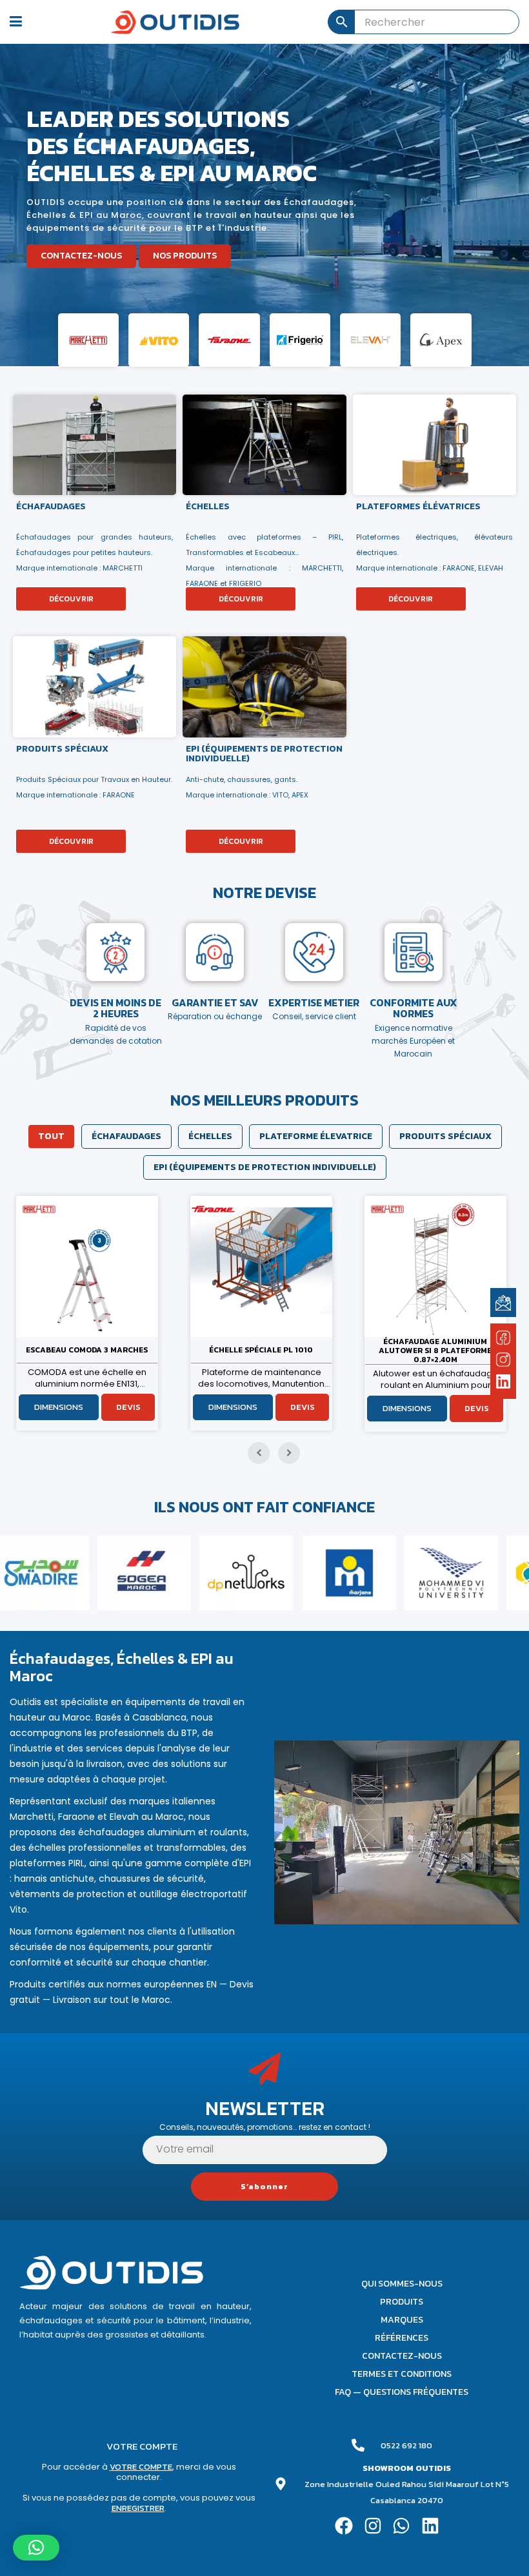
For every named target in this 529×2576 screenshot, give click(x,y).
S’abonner (264, 2187)
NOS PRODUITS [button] (185, 256)
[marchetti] (88, 340)
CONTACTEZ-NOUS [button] (81, 256)
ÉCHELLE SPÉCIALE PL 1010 (87, 1350)
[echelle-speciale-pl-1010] (87, 1266)
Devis (128, 1407)
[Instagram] (373, 2526)
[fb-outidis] (503, 1340)
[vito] (159, 340)
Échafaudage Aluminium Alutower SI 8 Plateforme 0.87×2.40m (261, 1351)
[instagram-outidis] (503, 1359)
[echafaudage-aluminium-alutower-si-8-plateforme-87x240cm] (261, 1266)
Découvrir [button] (71, 599)
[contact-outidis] (503, 1302)
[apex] (441, 340)
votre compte (141, 2467)
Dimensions (59, 1407)
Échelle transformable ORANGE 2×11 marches (435, 1350)
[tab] (51, 1137)
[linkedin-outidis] (504, 1383)
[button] (36, 2548)
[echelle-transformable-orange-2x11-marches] (435, 1266)
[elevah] (370, 340)
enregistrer (138, 2508)
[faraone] (229, 340)
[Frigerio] (300, 340)
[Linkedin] (431, 2526)
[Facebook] (344, 2526)
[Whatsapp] (402, 2526)
